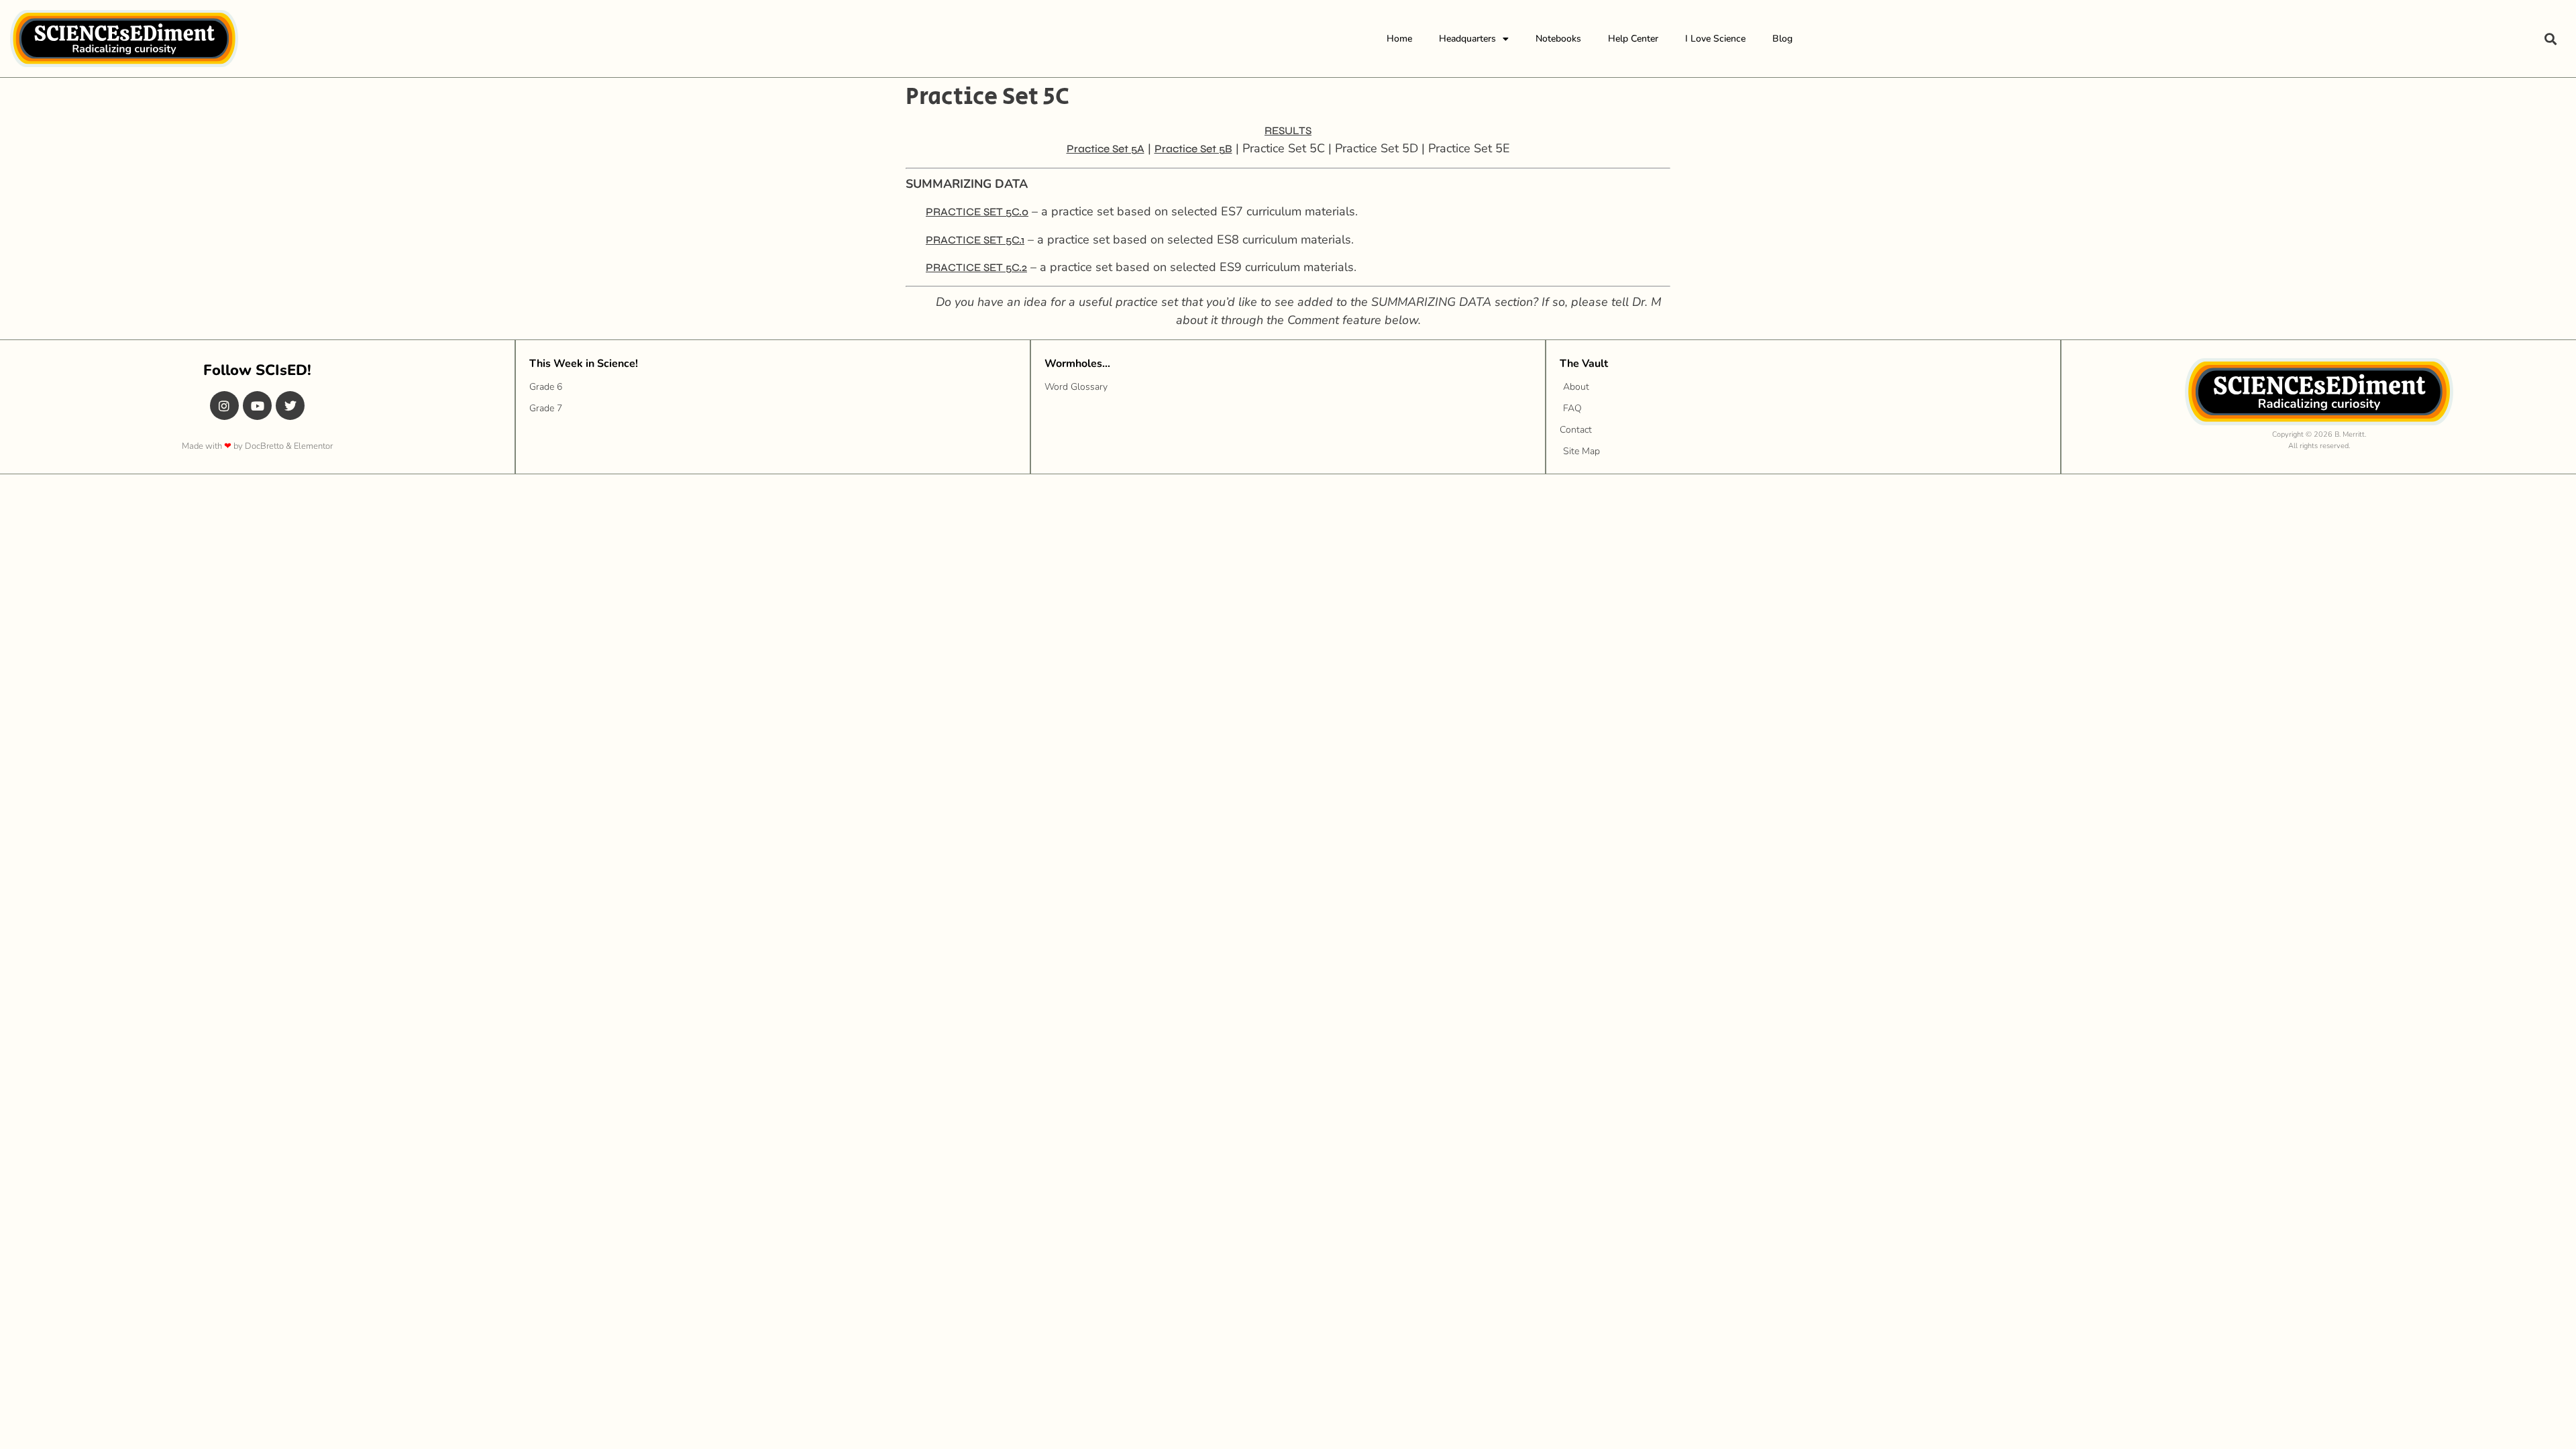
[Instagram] (224, 406)
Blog (1782, 39)
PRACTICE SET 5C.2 (976, 267)
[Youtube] (257, 406)
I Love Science (1715, 39)
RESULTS (1288, 130)
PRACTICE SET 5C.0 (977, 212)
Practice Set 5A (1106, 149)
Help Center (1633, 39)
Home (1399, 39)
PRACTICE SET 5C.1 (975, 240)
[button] (2550, 39)
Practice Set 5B (1193, 149)
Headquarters (1467, 39)
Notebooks (1558, 39)
